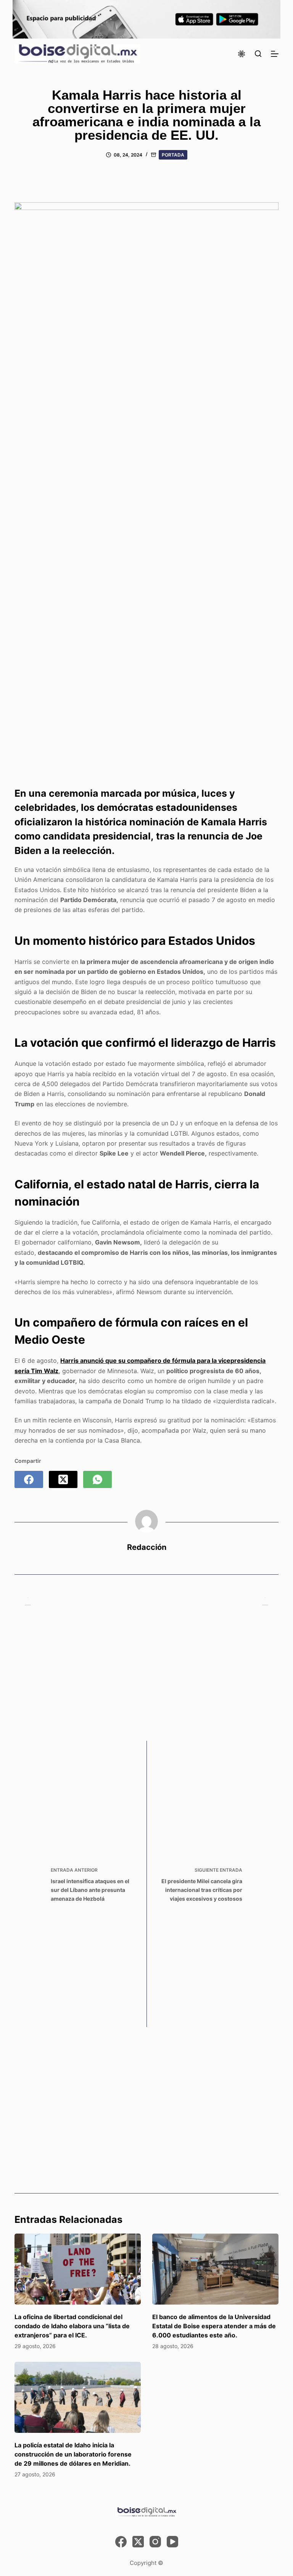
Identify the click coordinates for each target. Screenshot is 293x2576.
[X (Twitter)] (63, 1479)
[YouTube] (172, 2542)
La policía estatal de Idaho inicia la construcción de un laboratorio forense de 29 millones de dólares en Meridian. (73, 2454)
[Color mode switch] (241, 54)
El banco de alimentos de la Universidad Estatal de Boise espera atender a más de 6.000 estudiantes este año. (214, 2326)
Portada (173, 155)
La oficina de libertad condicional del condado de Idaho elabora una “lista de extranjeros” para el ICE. (72, 2326)
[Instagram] (155, 2542)
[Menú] (275, 54)
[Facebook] (29, 1479)
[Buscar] (258, 54)
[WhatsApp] (97, 1479)
